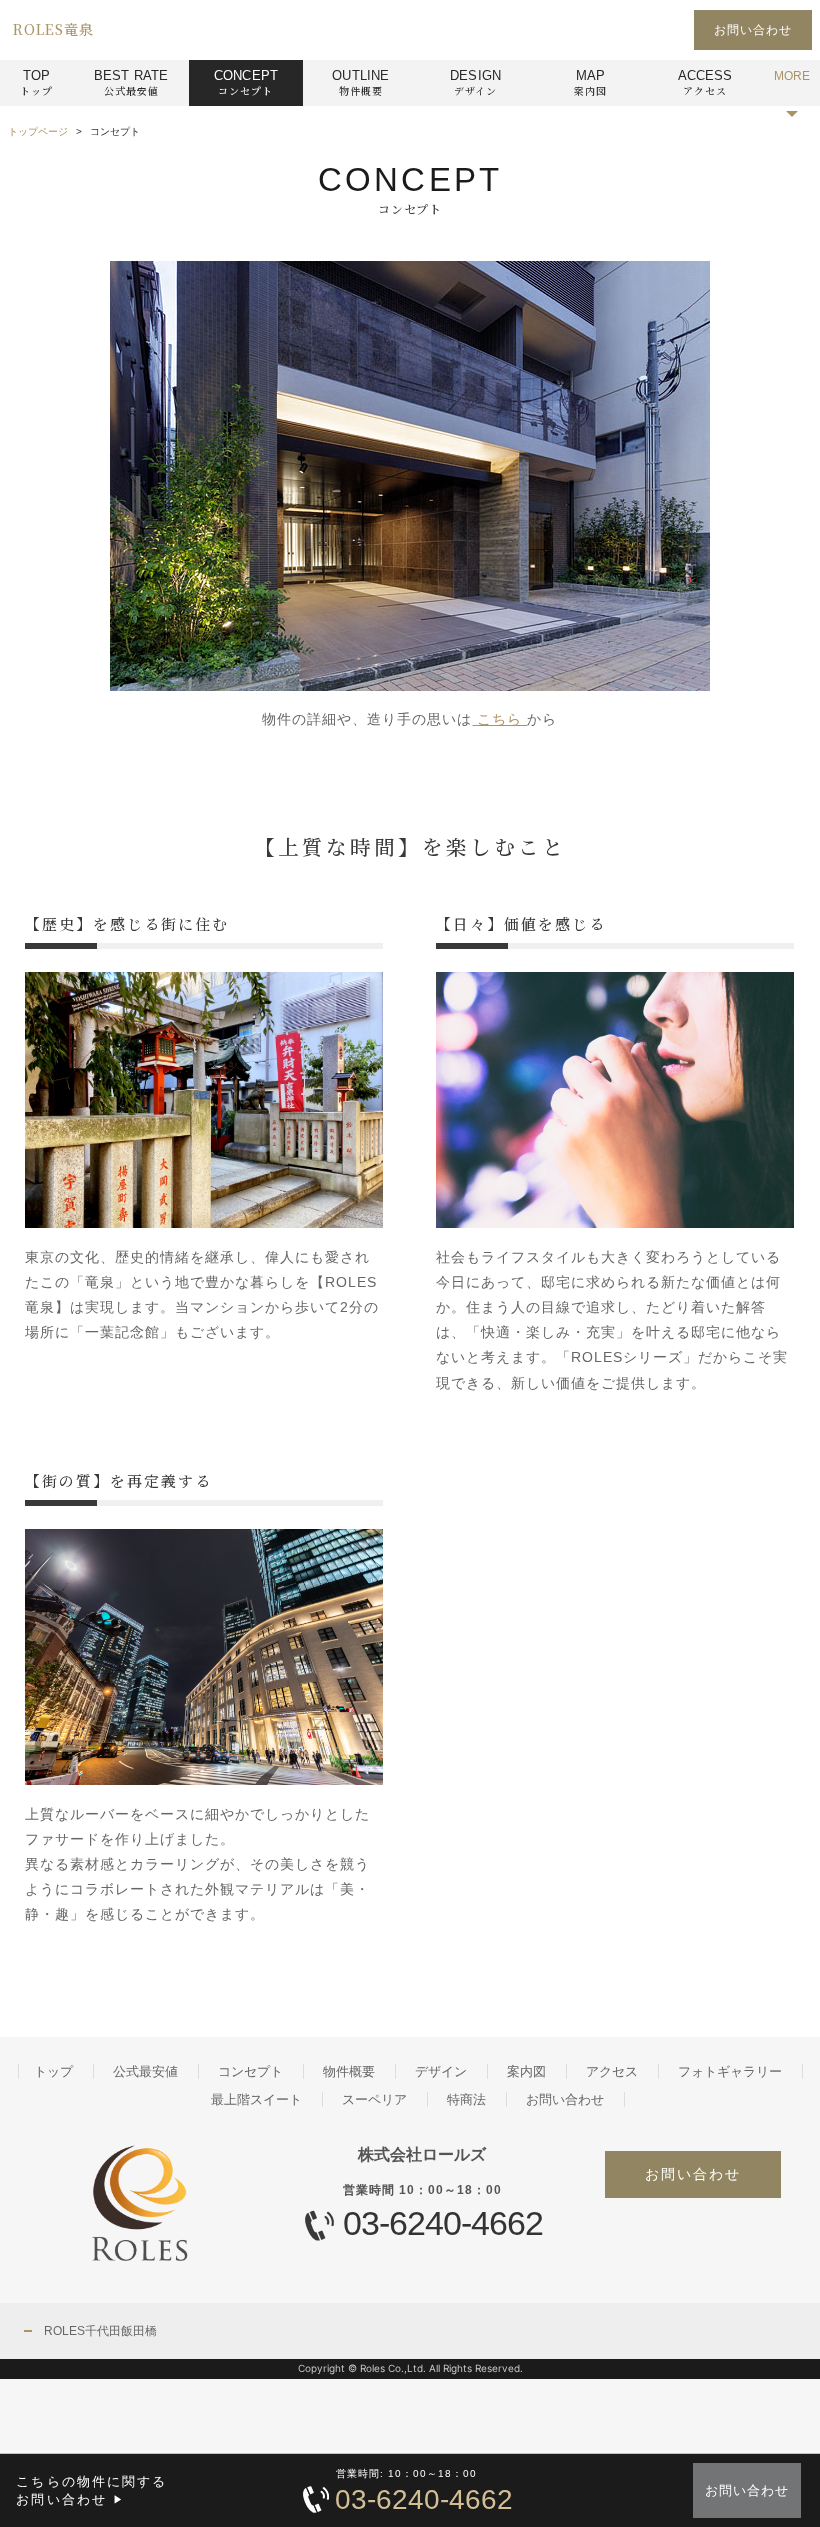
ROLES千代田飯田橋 (100, 2331)
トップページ (38, 131)
